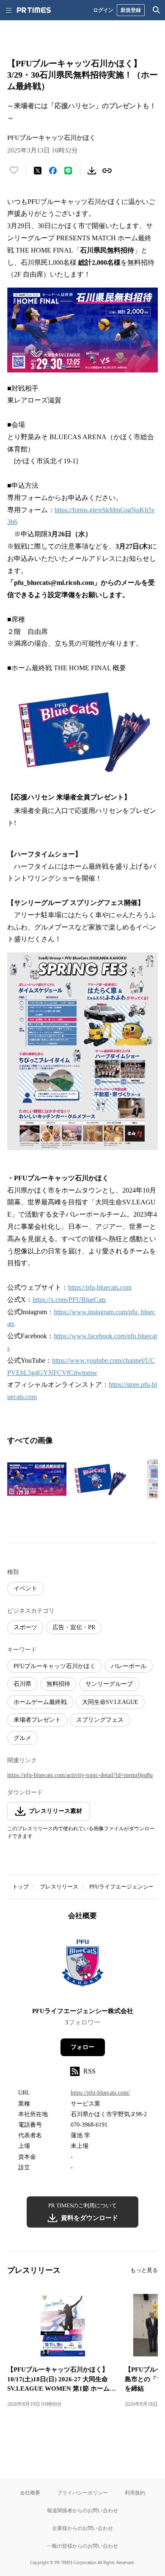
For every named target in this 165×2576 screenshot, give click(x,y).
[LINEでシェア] (68, 171)
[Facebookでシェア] (53, 171)
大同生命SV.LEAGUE (110, 1702)
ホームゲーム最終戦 (40, 1702)
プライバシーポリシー (82, 2493)
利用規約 (135, 2493)
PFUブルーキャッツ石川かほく (55, 1666)
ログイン (103, 10)
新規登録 (131, 10)
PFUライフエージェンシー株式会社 (83, 2011)
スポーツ (25, 1627)
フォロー (82, 2047)
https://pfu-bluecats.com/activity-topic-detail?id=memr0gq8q (80, 1775)
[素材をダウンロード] (92, 171)
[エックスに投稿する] (38, 171)
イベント (25, 1588)
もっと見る (144, 2270)
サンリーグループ (109, 1684)
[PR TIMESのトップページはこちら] (34, 10)
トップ (21, 1887)
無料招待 (58, 1684)
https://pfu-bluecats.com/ (100, 2093)
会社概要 (30, 2493)
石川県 (22, 1684)
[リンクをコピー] (107, 171)
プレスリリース (59, 1887)
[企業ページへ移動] (83, 1966)
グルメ (22, 1738)
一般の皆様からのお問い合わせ (82, 2546)
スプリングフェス (100, 1720)
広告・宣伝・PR (74, 1627)
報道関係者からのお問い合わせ (82, 2510)
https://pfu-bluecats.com (100, 1287)
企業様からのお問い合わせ (82, 2528)
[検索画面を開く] (157, 10)
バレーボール (129, 1666)
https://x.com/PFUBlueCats (69, 1300)
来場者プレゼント (37, 1720)
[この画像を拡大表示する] (37, 1479)
